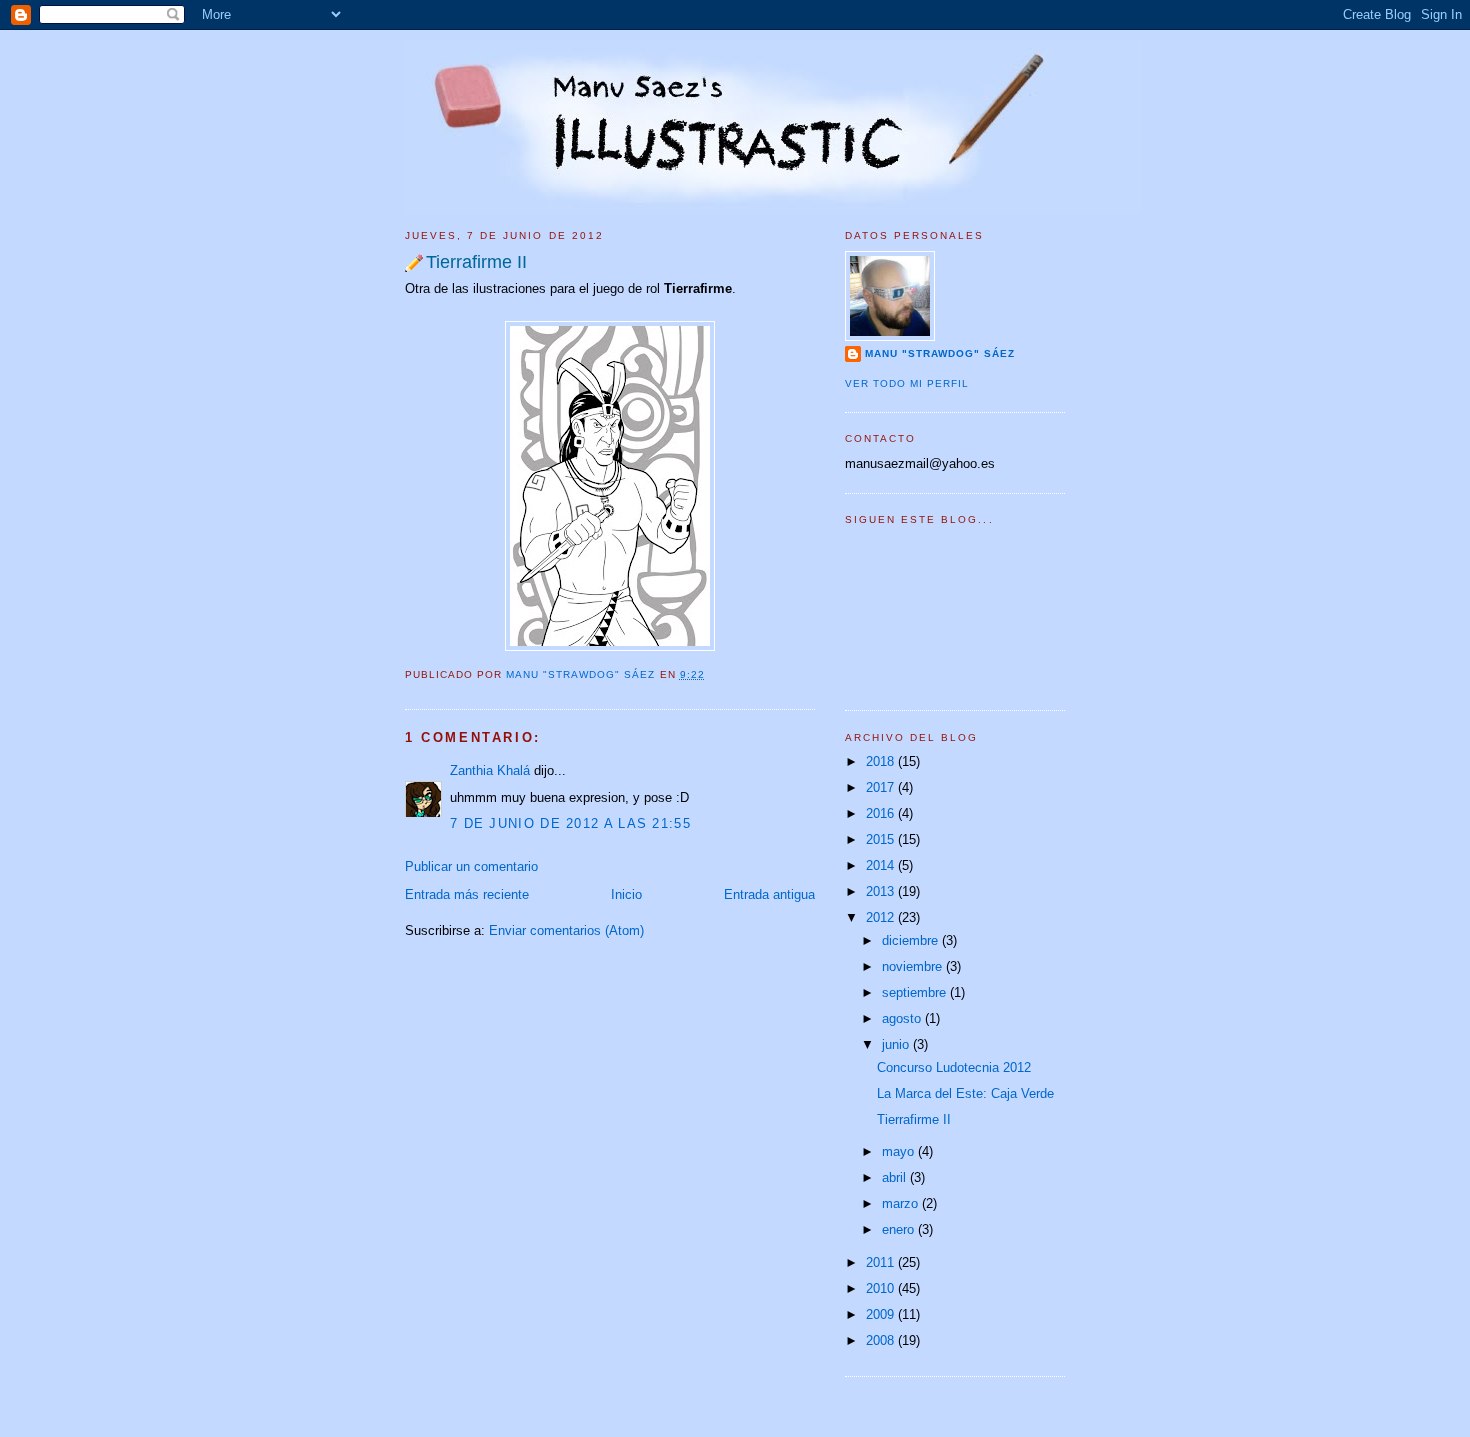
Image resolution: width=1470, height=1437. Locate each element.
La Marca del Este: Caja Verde (965, 1093)
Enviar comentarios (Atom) (566, 930)
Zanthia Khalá (490, 770)
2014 (882, 865)
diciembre (912, 940)
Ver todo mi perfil (907, 383)
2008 (882, 1340)
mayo (900, 1151)
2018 (882, 761)
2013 (882, 891)
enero (900, 1229)
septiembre (916, 992)
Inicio (626, 894)
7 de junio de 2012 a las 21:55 (570, 823)
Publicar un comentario (471, 866)
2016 (882, 813)
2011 (882, 1262)
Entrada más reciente (467, 894)
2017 (882, 787)
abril (896, 1177)
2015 (882, 839)
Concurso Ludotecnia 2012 (954, 1067)
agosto (903, 1018)
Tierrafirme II (914, 1119)
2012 (882, 917)
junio (897, 1044)
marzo (902, 1203)
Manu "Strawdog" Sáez (582, 674)
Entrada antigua (769, 894)
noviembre (914, 966)
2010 (882, 1288)
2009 (882, 1314)
